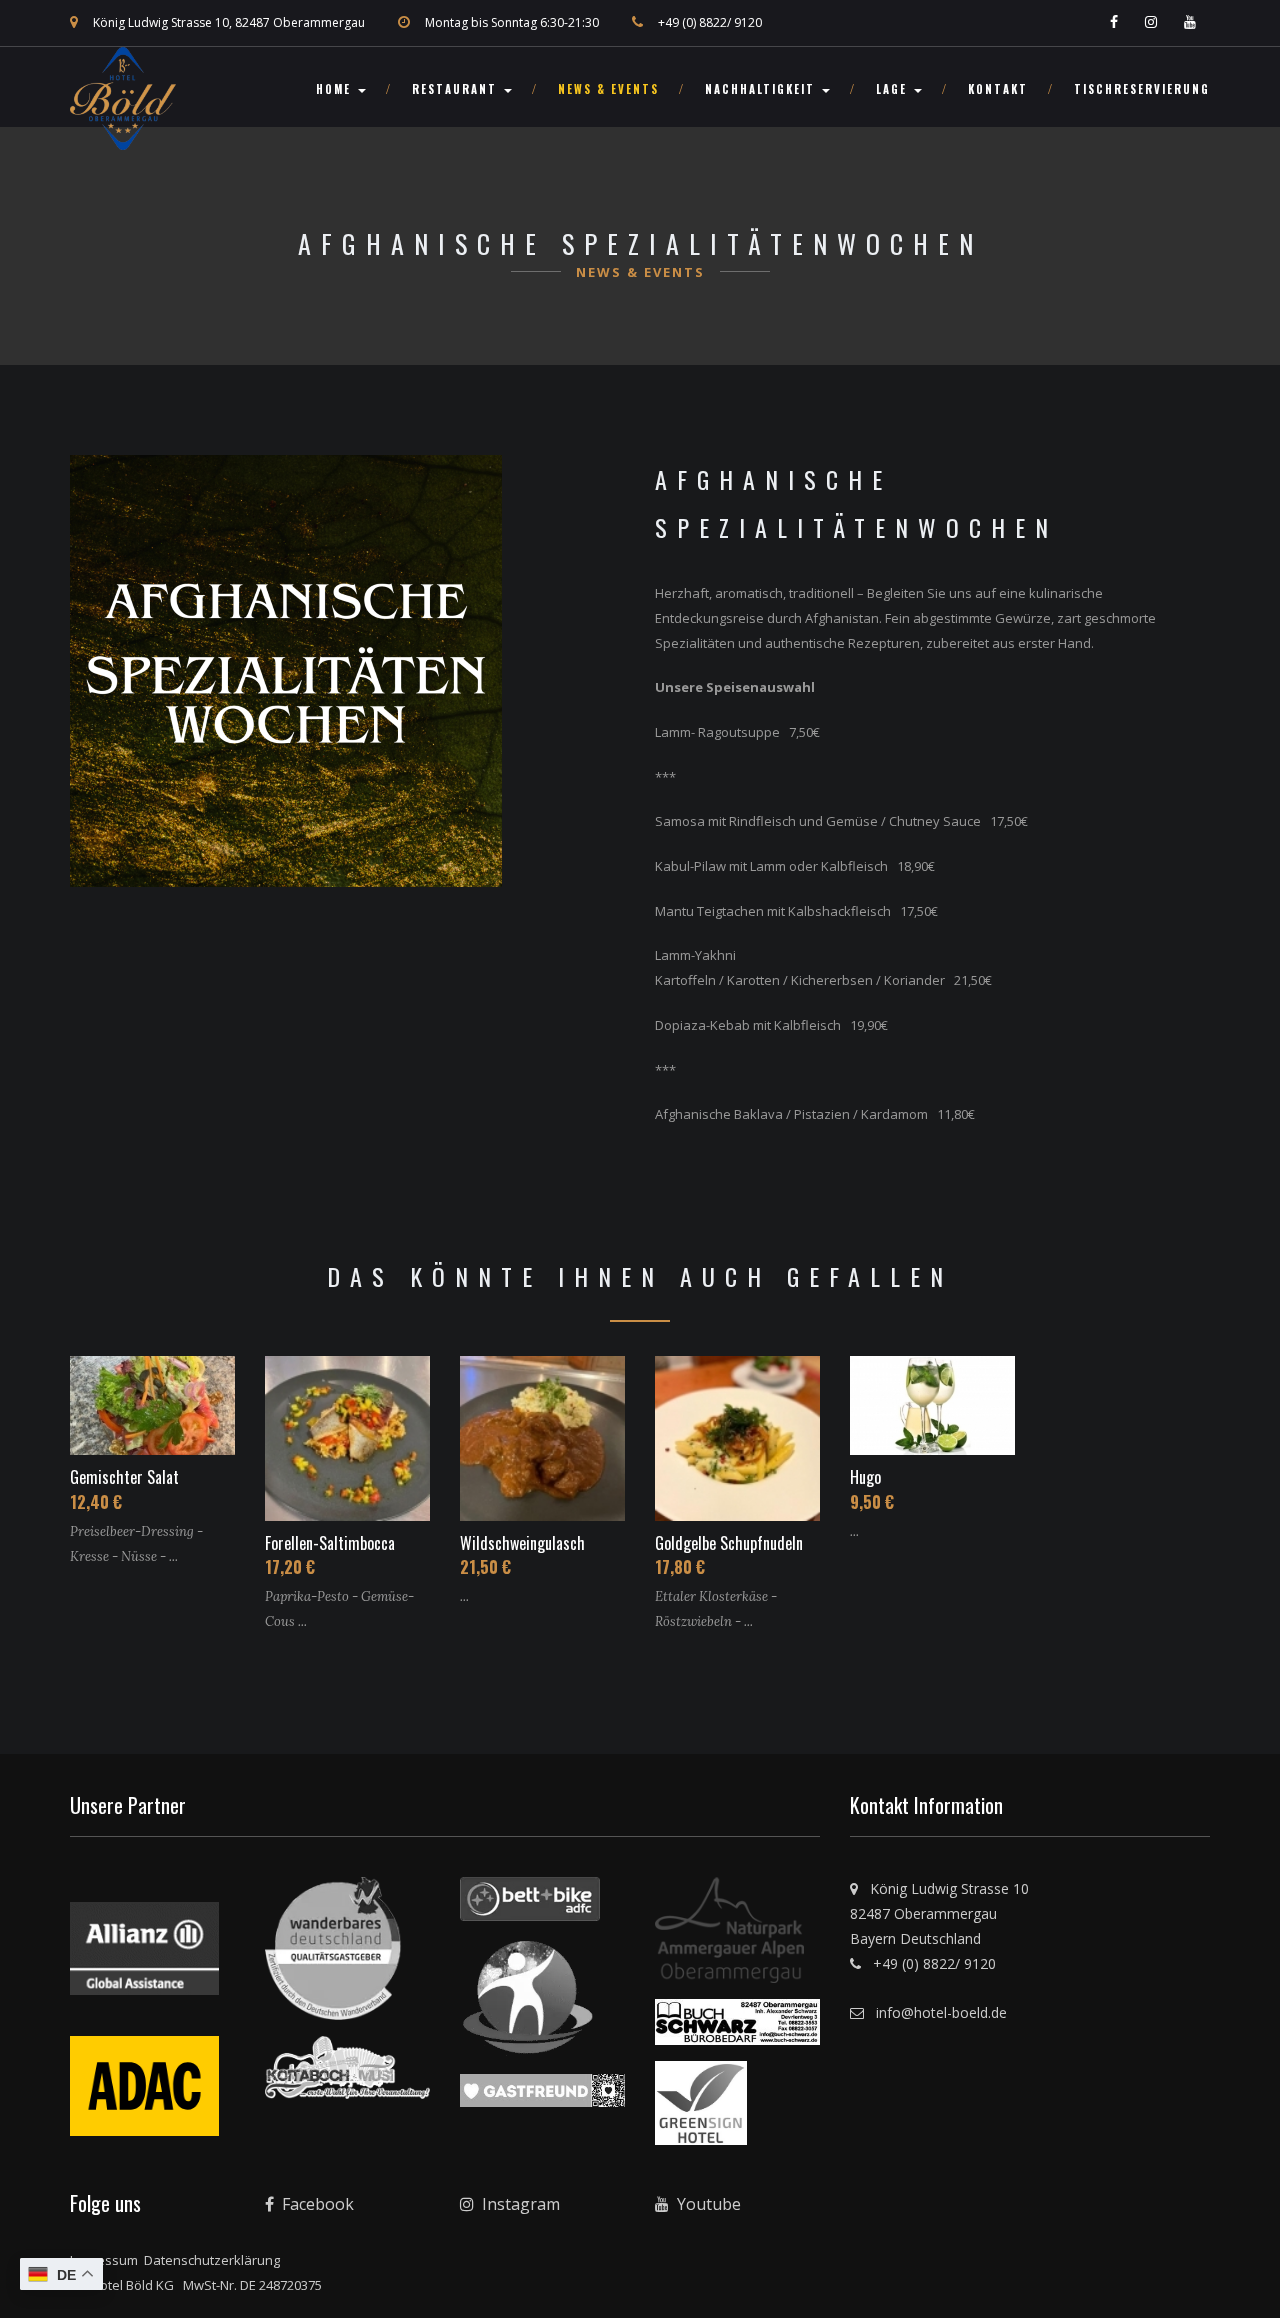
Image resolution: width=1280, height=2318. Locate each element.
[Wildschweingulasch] (542, 1435)
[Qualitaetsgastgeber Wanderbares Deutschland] (333, 1955)
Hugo (865, 1477)
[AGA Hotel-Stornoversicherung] (144, 1955)
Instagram (519, 2204)
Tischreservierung (1142, 89)
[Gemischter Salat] (152, 1402)
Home (336, 89)
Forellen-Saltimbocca (330, 1543)
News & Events (608, 89)
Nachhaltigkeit (762, 89)
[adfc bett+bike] (530, 1906)
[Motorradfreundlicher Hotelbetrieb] (144, 2080)
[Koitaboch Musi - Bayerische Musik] (347, 2074)
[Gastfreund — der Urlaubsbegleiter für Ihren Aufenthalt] (542, 2097)
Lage (894, 89)
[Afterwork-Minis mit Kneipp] (528, 2004)
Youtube (707, 2204)
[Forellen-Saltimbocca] (347, 1435)
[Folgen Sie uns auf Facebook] (1116, 22)
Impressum (104, 2260)
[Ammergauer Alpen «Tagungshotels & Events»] (729, 1937)
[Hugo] (932, 1402)
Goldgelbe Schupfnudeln (729, 1543)
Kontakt (998, 89)
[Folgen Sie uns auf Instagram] (1153, 22)
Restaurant (457, 89)
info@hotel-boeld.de (937, 2012)
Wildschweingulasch (522, 1543)
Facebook (316, 2204)
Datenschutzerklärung (212, 2260)
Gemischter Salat (124, 1477)
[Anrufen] (645, 22)
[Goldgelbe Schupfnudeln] (737, 1435)
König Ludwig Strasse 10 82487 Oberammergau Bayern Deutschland (939, 1913)
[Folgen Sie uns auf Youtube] (1192, 22)
